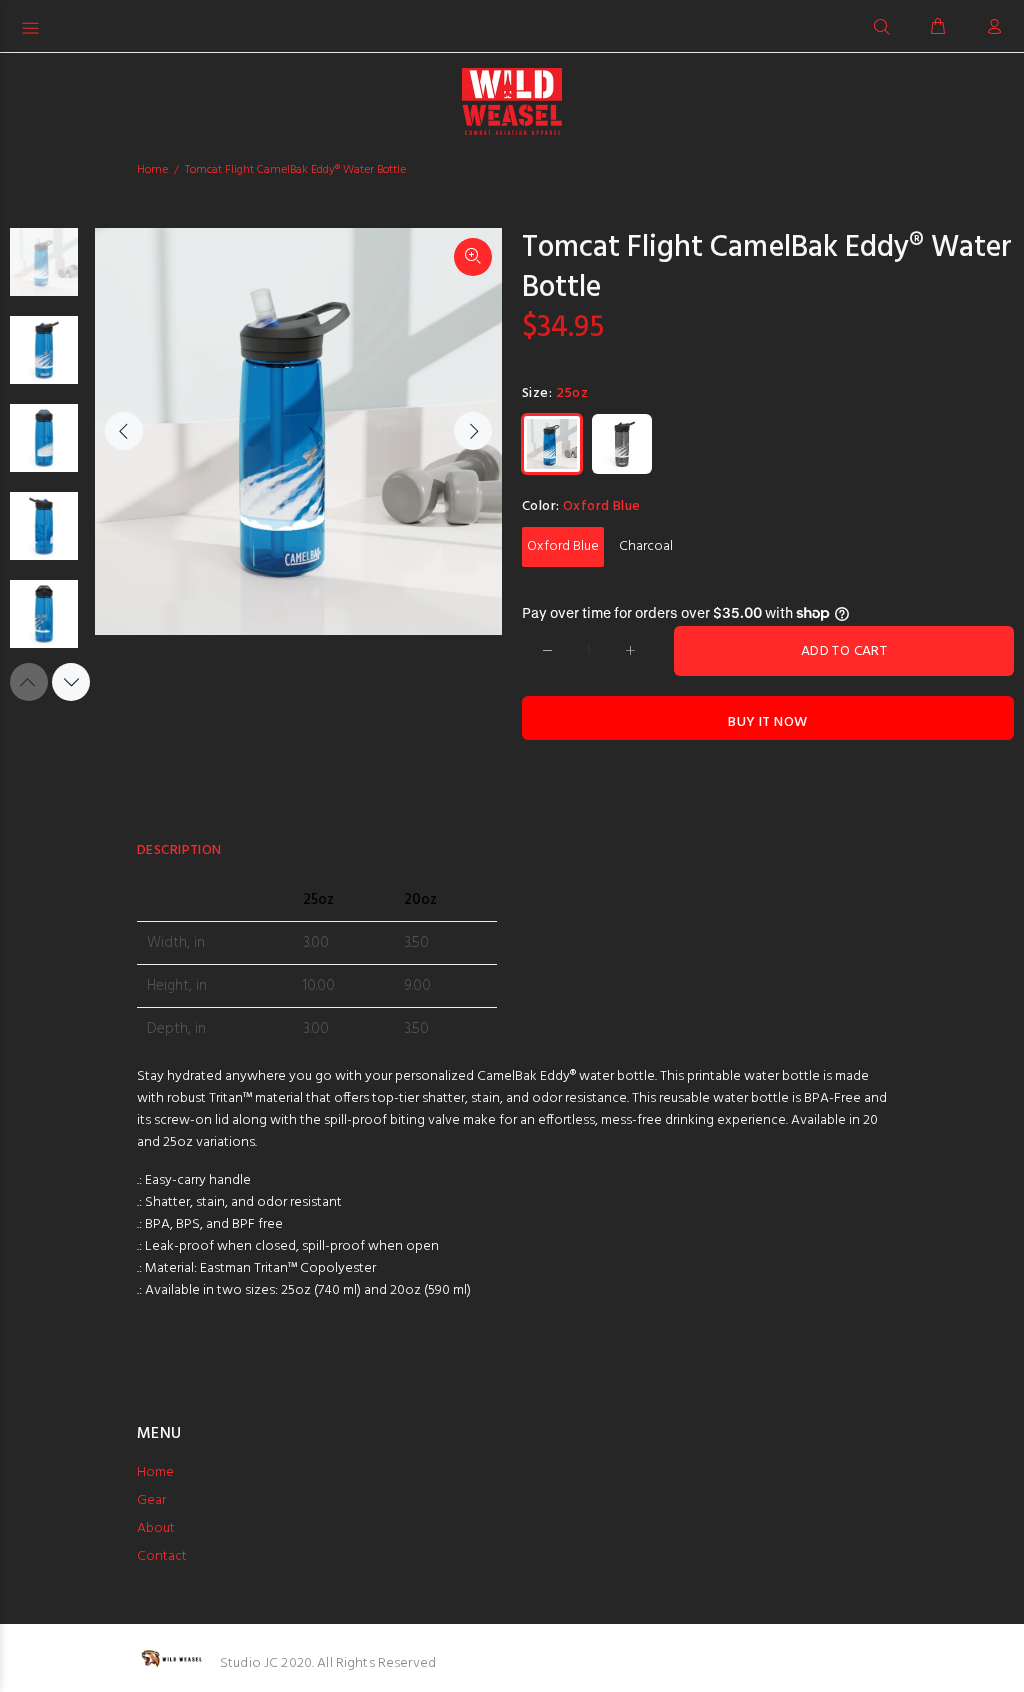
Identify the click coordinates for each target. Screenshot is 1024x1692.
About (156, 1528)
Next (473, 431)
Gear (151, 1500)
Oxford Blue (563, 546)
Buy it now (767, 722)
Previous (124, 431)
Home (152, 170)
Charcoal (646, 546)
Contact (162, 1556)
